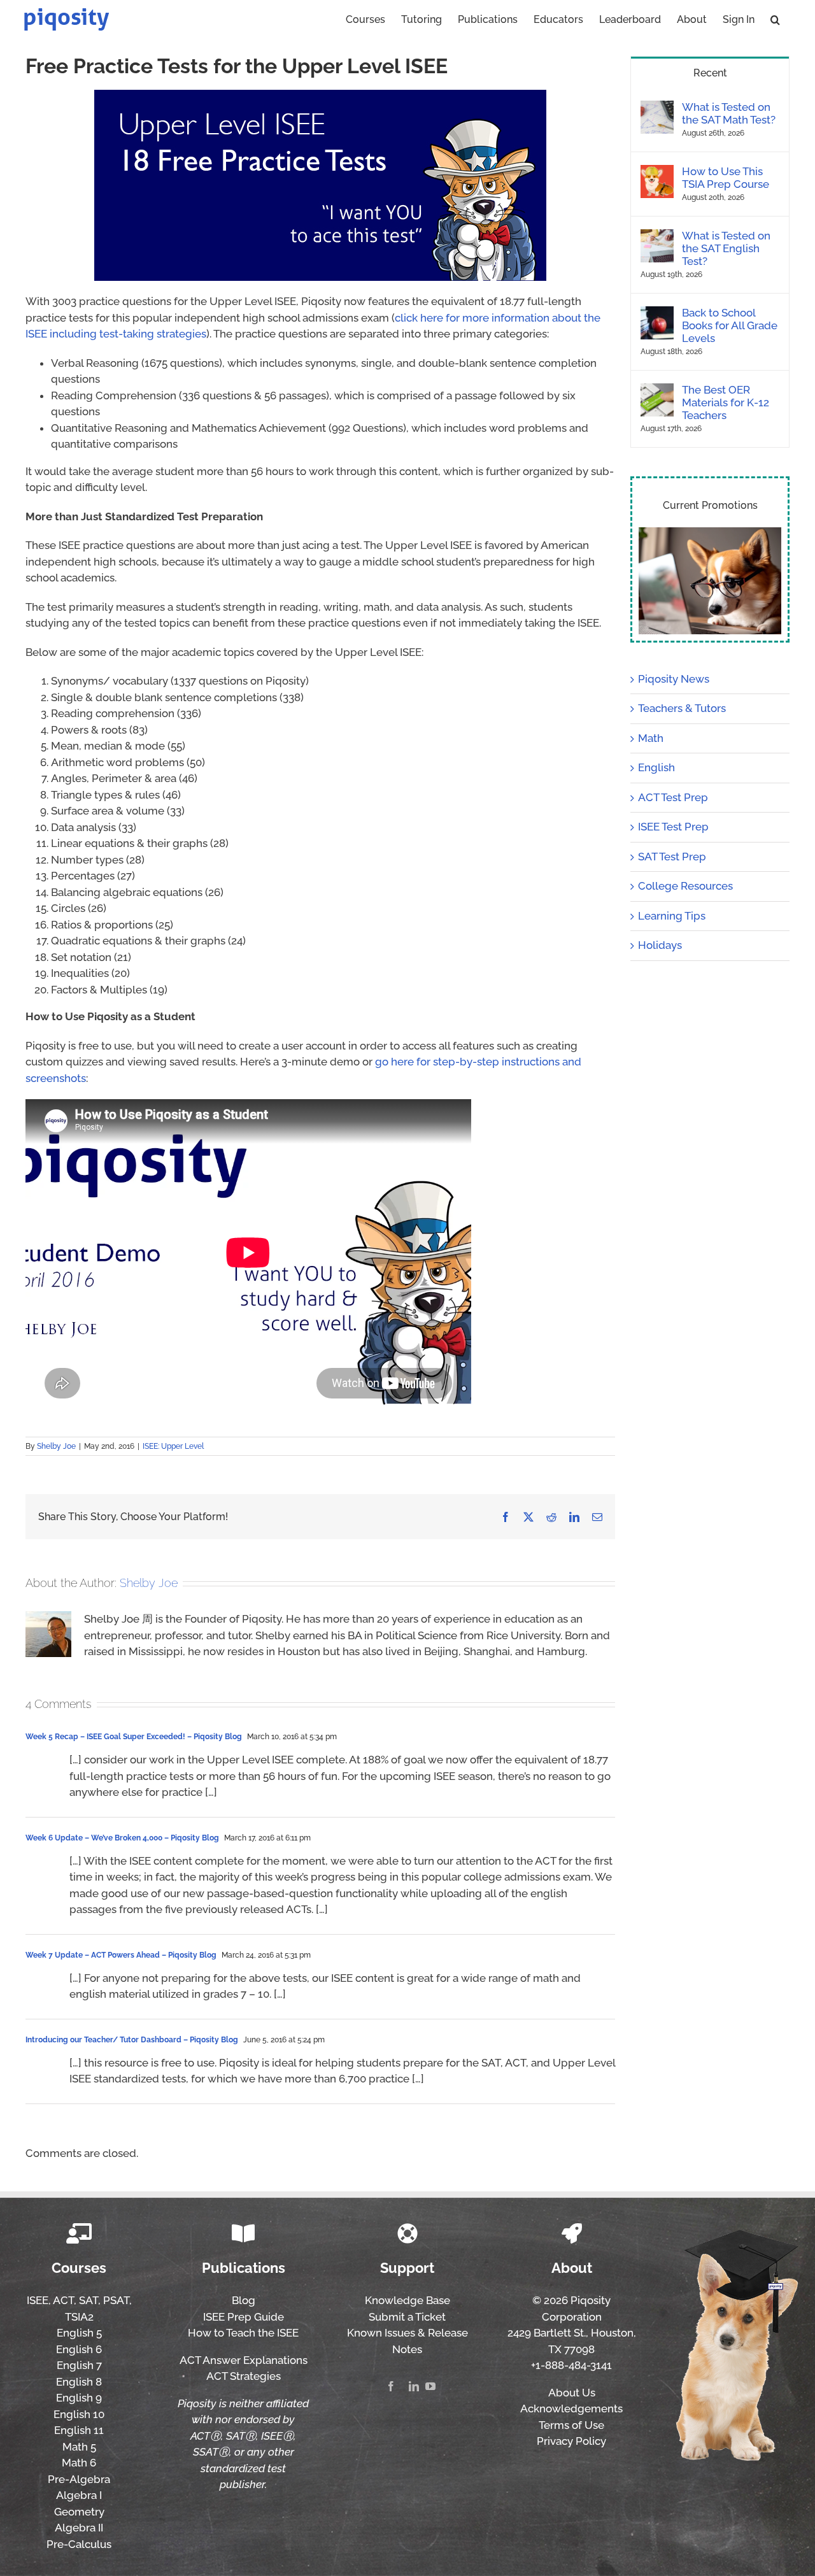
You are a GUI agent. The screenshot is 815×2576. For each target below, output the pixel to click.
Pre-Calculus (79, 2544)
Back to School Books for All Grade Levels (730, 325)
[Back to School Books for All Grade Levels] (657, 314)
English (656, 767)
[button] (775, 18)
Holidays (660, 945)
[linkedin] (414, 2386)
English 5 (79, 2333)
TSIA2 (79, 2317)
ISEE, (39, 2300)
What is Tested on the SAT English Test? (726, 248)
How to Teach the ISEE (243, 2333)
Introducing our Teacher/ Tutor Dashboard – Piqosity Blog (132, 2040)
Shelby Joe (56, 1446)
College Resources (685, 886)
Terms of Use (571, 2425)
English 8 (79, 2382)
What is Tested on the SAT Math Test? (729, 113)
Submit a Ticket (407, 2317)
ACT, (65, 2300)
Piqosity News (674, 679)
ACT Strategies (244, 2376)
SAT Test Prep (672, 857)
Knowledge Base (407, 2300)
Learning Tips (672, 916)
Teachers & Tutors (682, 708)
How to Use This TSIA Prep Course (726, 178)
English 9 (79, 2398)
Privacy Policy (571, 2441)
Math (651, 738)
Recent (710, 73)
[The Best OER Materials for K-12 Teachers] (657, 391)
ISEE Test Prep (673, 827)
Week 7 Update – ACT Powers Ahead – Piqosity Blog (121, 1955)
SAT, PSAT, (105, 2300)
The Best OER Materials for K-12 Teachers (726, 402)
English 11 (79, 2430)
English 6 (79, 2349)
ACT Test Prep (673, 797)
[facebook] (391, 2386)
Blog (244, 2300)
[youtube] (430, 2386)
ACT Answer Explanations (244, 2360)
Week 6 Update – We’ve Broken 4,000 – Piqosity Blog (122, 1838)
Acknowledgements (571, 2409)
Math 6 (79, 2463)
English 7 (79, 2365)
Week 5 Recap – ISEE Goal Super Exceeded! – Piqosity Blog (134, 1737)
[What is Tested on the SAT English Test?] (657, 237)
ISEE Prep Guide (244, 2317)
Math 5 (79, 2447)
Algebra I (79, 2495)
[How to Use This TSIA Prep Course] (657, 173)
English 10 (79, 2414)
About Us (572, 2393)
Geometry (79, 2512)
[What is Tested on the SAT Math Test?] (657, 108)
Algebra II (79, 2528)
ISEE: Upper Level (173, 1446)
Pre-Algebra (79, 2479)
